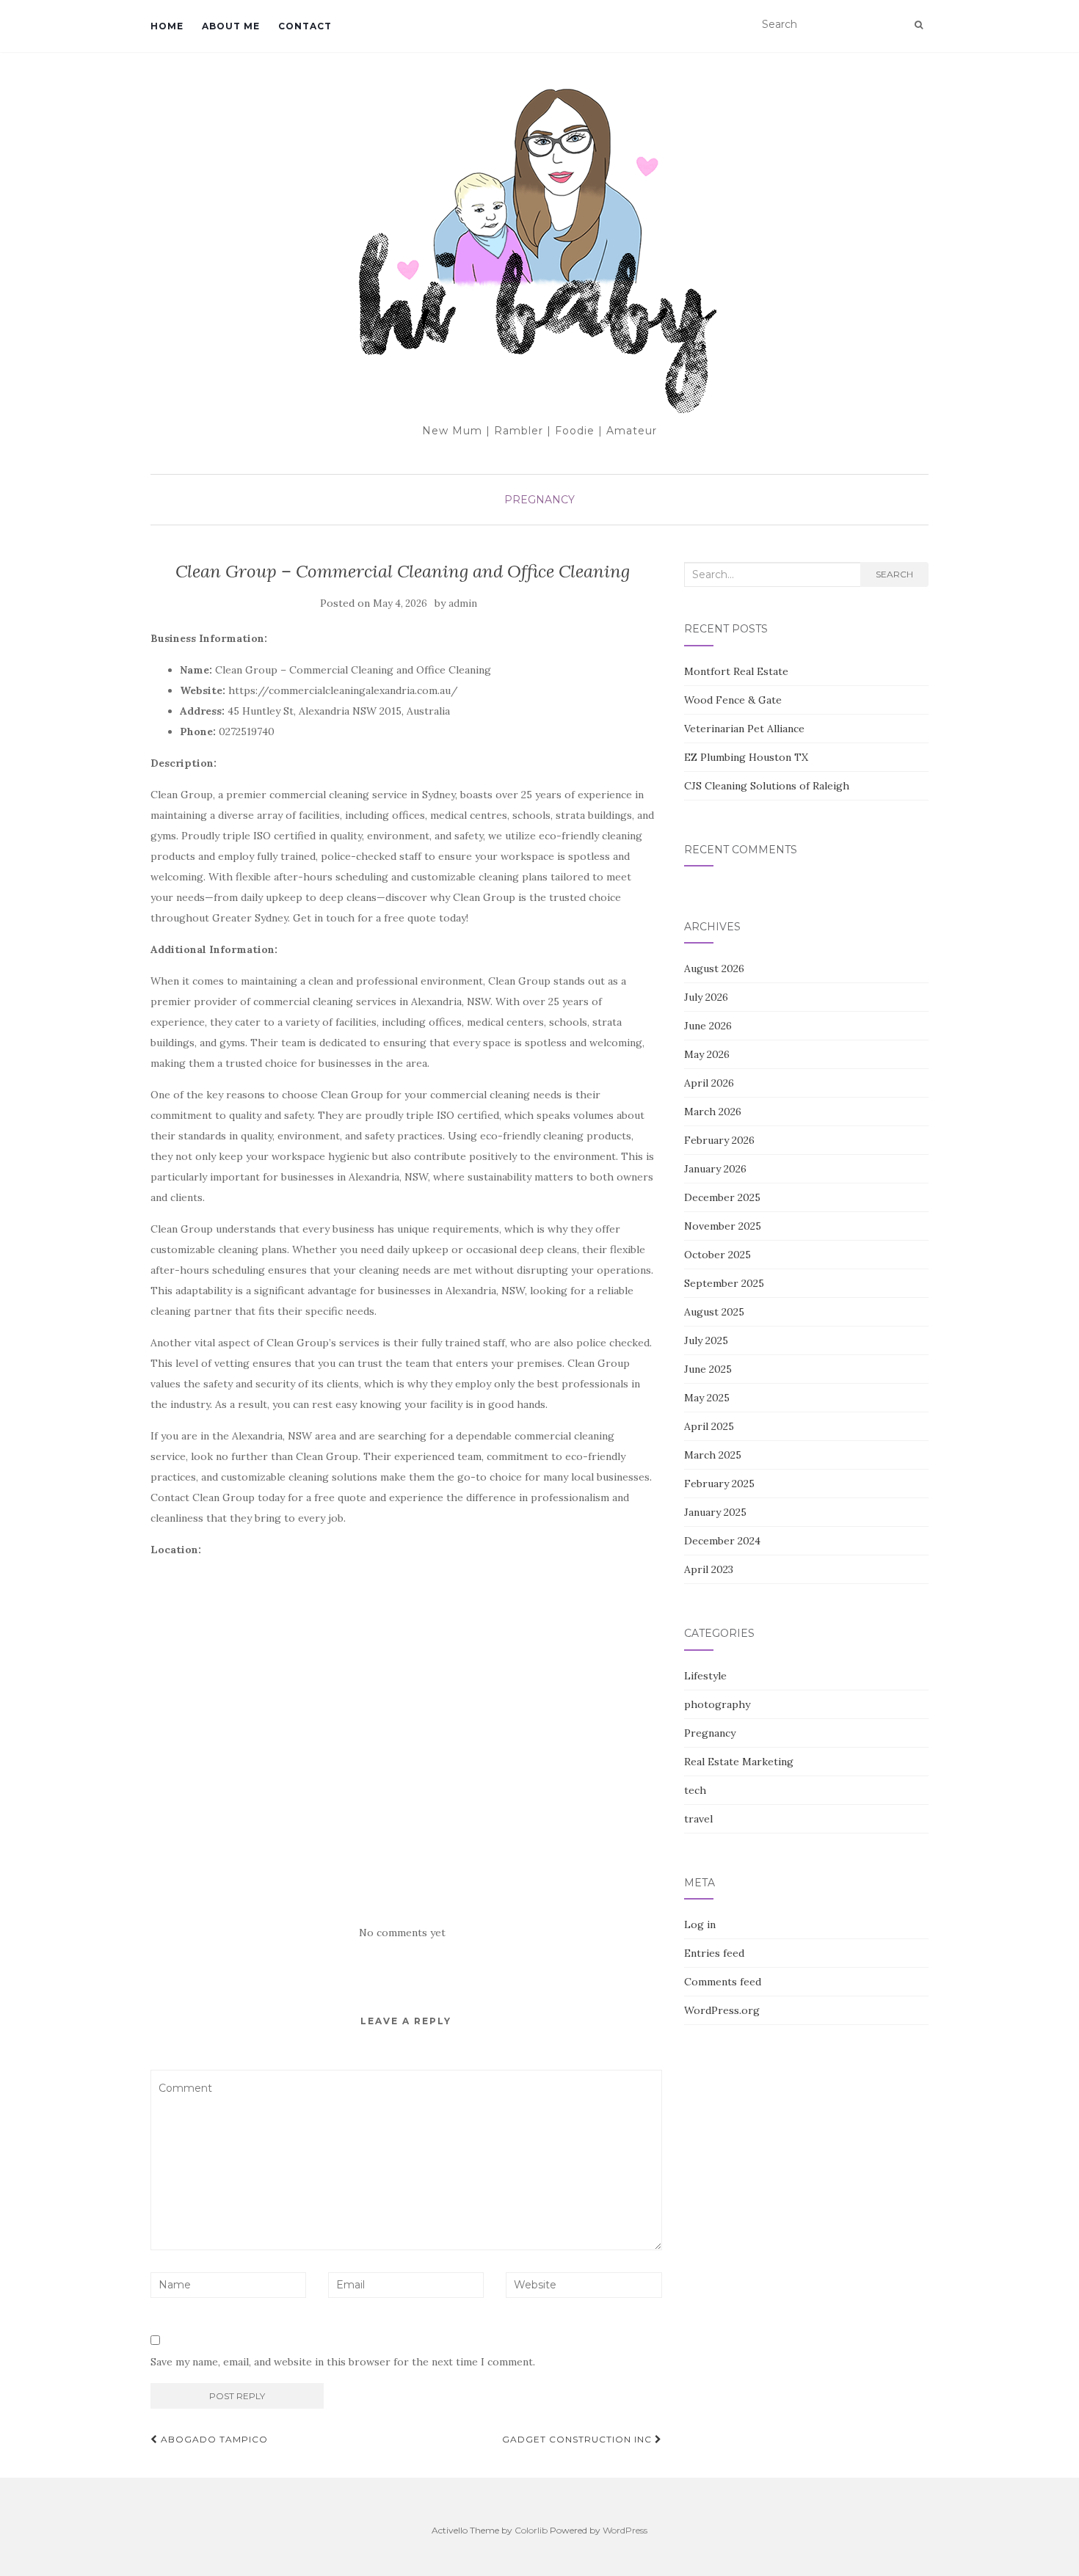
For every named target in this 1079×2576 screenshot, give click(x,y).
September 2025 (724, 1283)
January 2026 (715, 1169)
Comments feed (723, 1982)
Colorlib (531, 2530)
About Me (231, 26)
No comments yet (402, 1933)
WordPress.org (722, 2010)
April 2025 (709, 1426)
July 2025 (706, 1340)
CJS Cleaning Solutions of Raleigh (767, 786)
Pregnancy (539, 500)
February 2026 (719, 1140)
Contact (305, 26)
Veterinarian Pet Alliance (744, 729)
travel (698, 1819)
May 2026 (707, 1054)
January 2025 (715, 1512)
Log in (700, 1924)
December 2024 (722, 1541)
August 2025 (714, 1312)
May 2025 (707, 1398)
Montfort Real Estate (736, 671)
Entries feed (714, 1953)
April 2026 (709, 1083)
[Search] (919, 25)
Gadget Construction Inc (578, 2439)
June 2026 (708, 1026)
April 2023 (709, 1569)
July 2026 (706, 997)
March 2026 (713, 1112)
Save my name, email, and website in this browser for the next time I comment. (343, 2362)
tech (695, 1790)
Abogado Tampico (213, 2439)
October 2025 (717, 1255)
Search (894, 574)
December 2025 (722, 1197)
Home (167, 26)
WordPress (625, 2530)
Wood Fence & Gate (733, 700)
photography (717, 1704)
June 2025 (708, 1369)
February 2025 (719, 1484)
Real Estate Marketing (739, 1762)
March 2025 (713, 1455)
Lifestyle (705, 1676)
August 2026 (714, 968)
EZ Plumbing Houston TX (746, 757)
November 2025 (723, 1226)
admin (463, 603)
